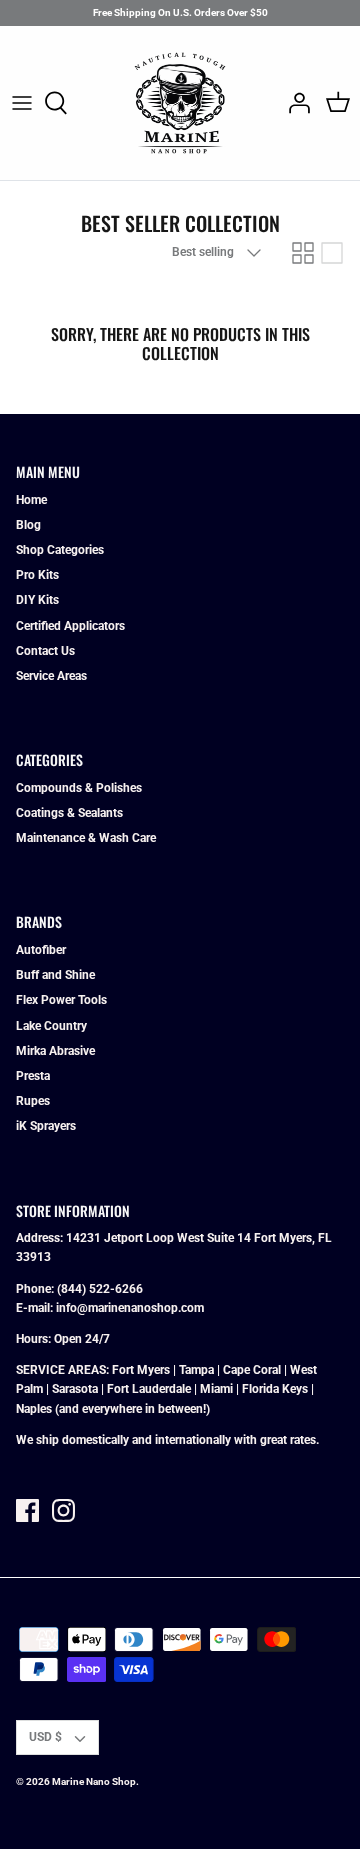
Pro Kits (37, 575)
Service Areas (51, 676)
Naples (34, 1409)
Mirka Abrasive (55, 1051)
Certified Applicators (70, 626)
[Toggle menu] (22, 103)
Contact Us (45, 651)
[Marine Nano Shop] (180, 103)
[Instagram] (63, 1510)
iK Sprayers (46, 1126)
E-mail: (36, 1308)
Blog (28, 525)
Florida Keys (275, 1389)
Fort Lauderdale (149, 1389)
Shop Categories (60, 550)
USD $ (45, 1737)
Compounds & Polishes (79, 788)
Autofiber (41, 950)
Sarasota (75, 1389)
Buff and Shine (55, 975)
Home (31, 500)
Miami (216, 1389)
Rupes (33, 1101)
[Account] (294, 103)
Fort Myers (141, 1370)
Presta (33, 1076)
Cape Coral (252, 1370)
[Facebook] (27, 1510)
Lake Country (51, 1026)
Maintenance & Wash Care (86, 838)
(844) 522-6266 (100, 1289)
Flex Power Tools (61, 1000)
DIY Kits (37, 600)
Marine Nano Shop (94, 1781)
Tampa (196, 1370)
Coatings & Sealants (69, 813)
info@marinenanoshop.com (130, 1308)
